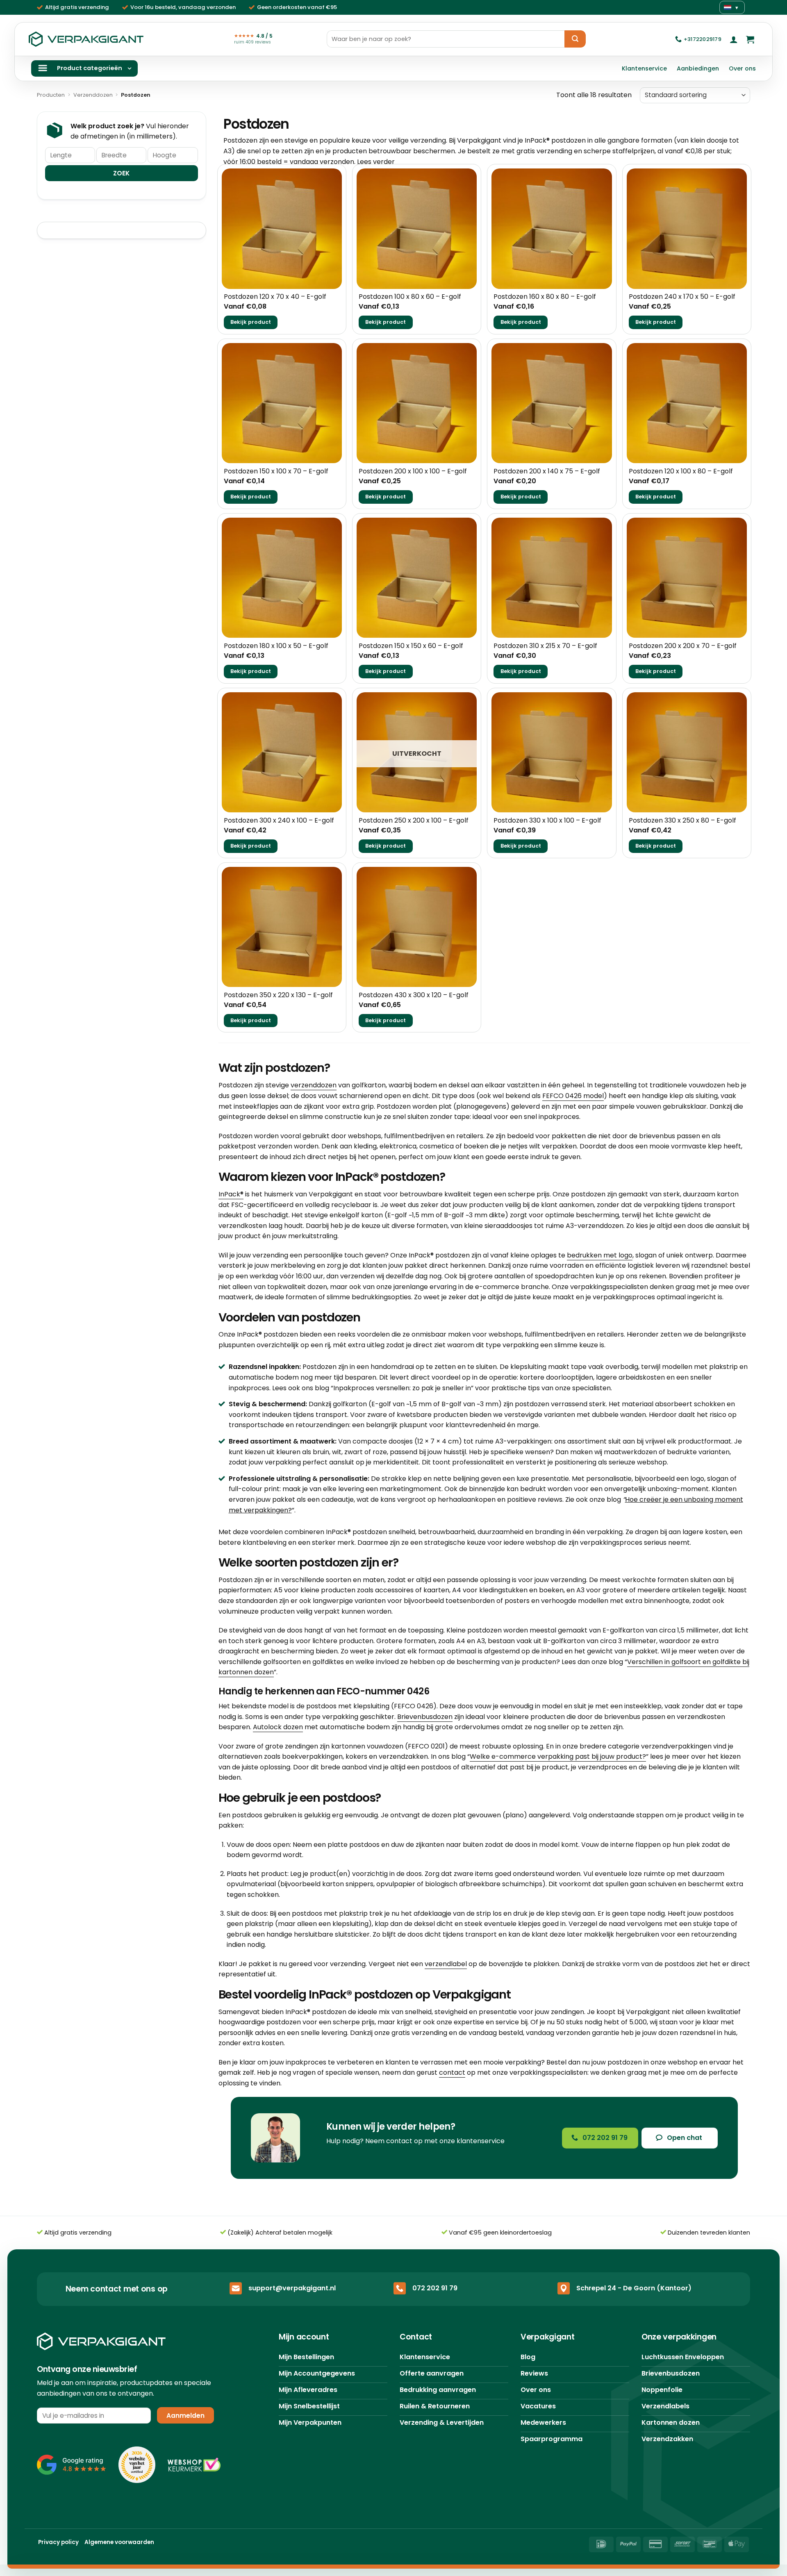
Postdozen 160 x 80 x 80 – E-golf (545, 297)
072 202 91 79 (435, 2288)
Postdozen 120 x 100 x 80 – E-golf (681, 472)
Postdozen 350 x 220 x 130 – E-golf (278, 995)
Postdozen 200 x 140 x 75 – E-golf (547, 472)
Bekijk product (251, 322)
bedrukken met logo (600, 1255)
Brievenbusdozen (425, 1717)
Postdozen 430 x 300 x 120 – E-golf (414, 995)
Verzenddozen (93, 95)
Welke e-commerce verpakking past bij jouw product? (558, 1756)
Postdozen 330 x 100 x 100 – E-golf (547, 821)
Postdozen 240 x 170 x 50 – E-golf (682, 297)
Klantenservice (644, 68)
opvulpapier (396, 1884)
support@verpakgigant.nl (292, 2288)
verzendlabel (446, 1964)
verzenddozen (314, 1085)
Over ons (742, 68)
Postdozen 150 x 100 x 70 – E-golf (276, 472)
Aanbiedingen (698, 68)
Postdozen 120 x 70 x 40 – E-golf (275, 297)
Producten (51, 95)
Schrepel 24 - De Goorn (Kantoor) (634, 2288)
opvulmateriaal (251, 1884)
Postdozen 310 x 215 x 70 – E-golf (545, 646)
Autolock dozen (278, 1727)
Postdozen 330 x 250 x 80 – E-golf (682, 821)
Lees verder (376, 162)
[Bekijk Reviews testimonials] (72, 2465)
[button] (734, 39)
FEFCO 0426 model (573, 1096)
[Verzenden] (575, 39)
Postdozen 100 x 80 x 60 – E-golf (410, 297)
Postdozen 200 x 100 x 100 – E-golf (413, 472)
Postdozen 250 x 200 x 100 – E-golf (414, 821)
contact (452, 2072)
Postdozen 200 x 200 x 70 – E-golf (683, 646)
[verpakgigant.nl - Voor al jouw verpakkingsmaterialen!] (86, 39)
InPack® (231, 1194)
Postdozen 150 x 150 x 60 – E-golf (411, 646)
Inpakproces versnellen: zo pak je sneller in (402, 1388)
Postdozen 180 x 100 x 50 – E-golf (276, 646)
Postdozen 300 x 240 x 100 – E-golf (279, 821)
